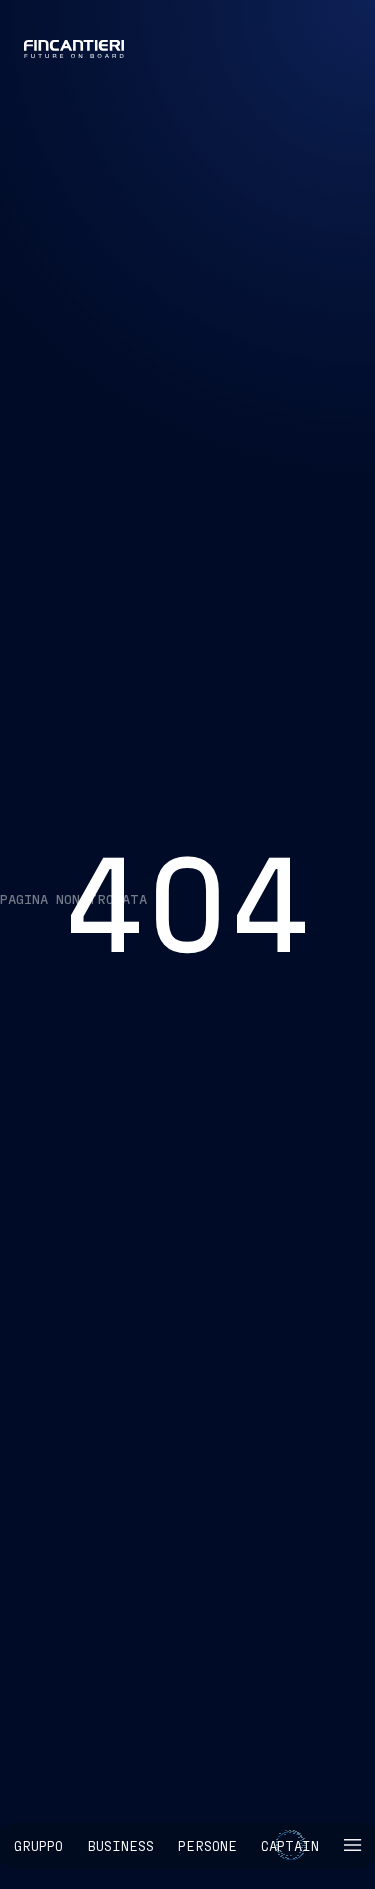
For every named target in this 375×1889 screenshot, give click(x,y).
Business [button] (120, 1845)
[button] (352, 1845)
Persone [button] (207, 1845)
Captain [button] (290, 1845)
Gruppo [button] (38, 1845)
